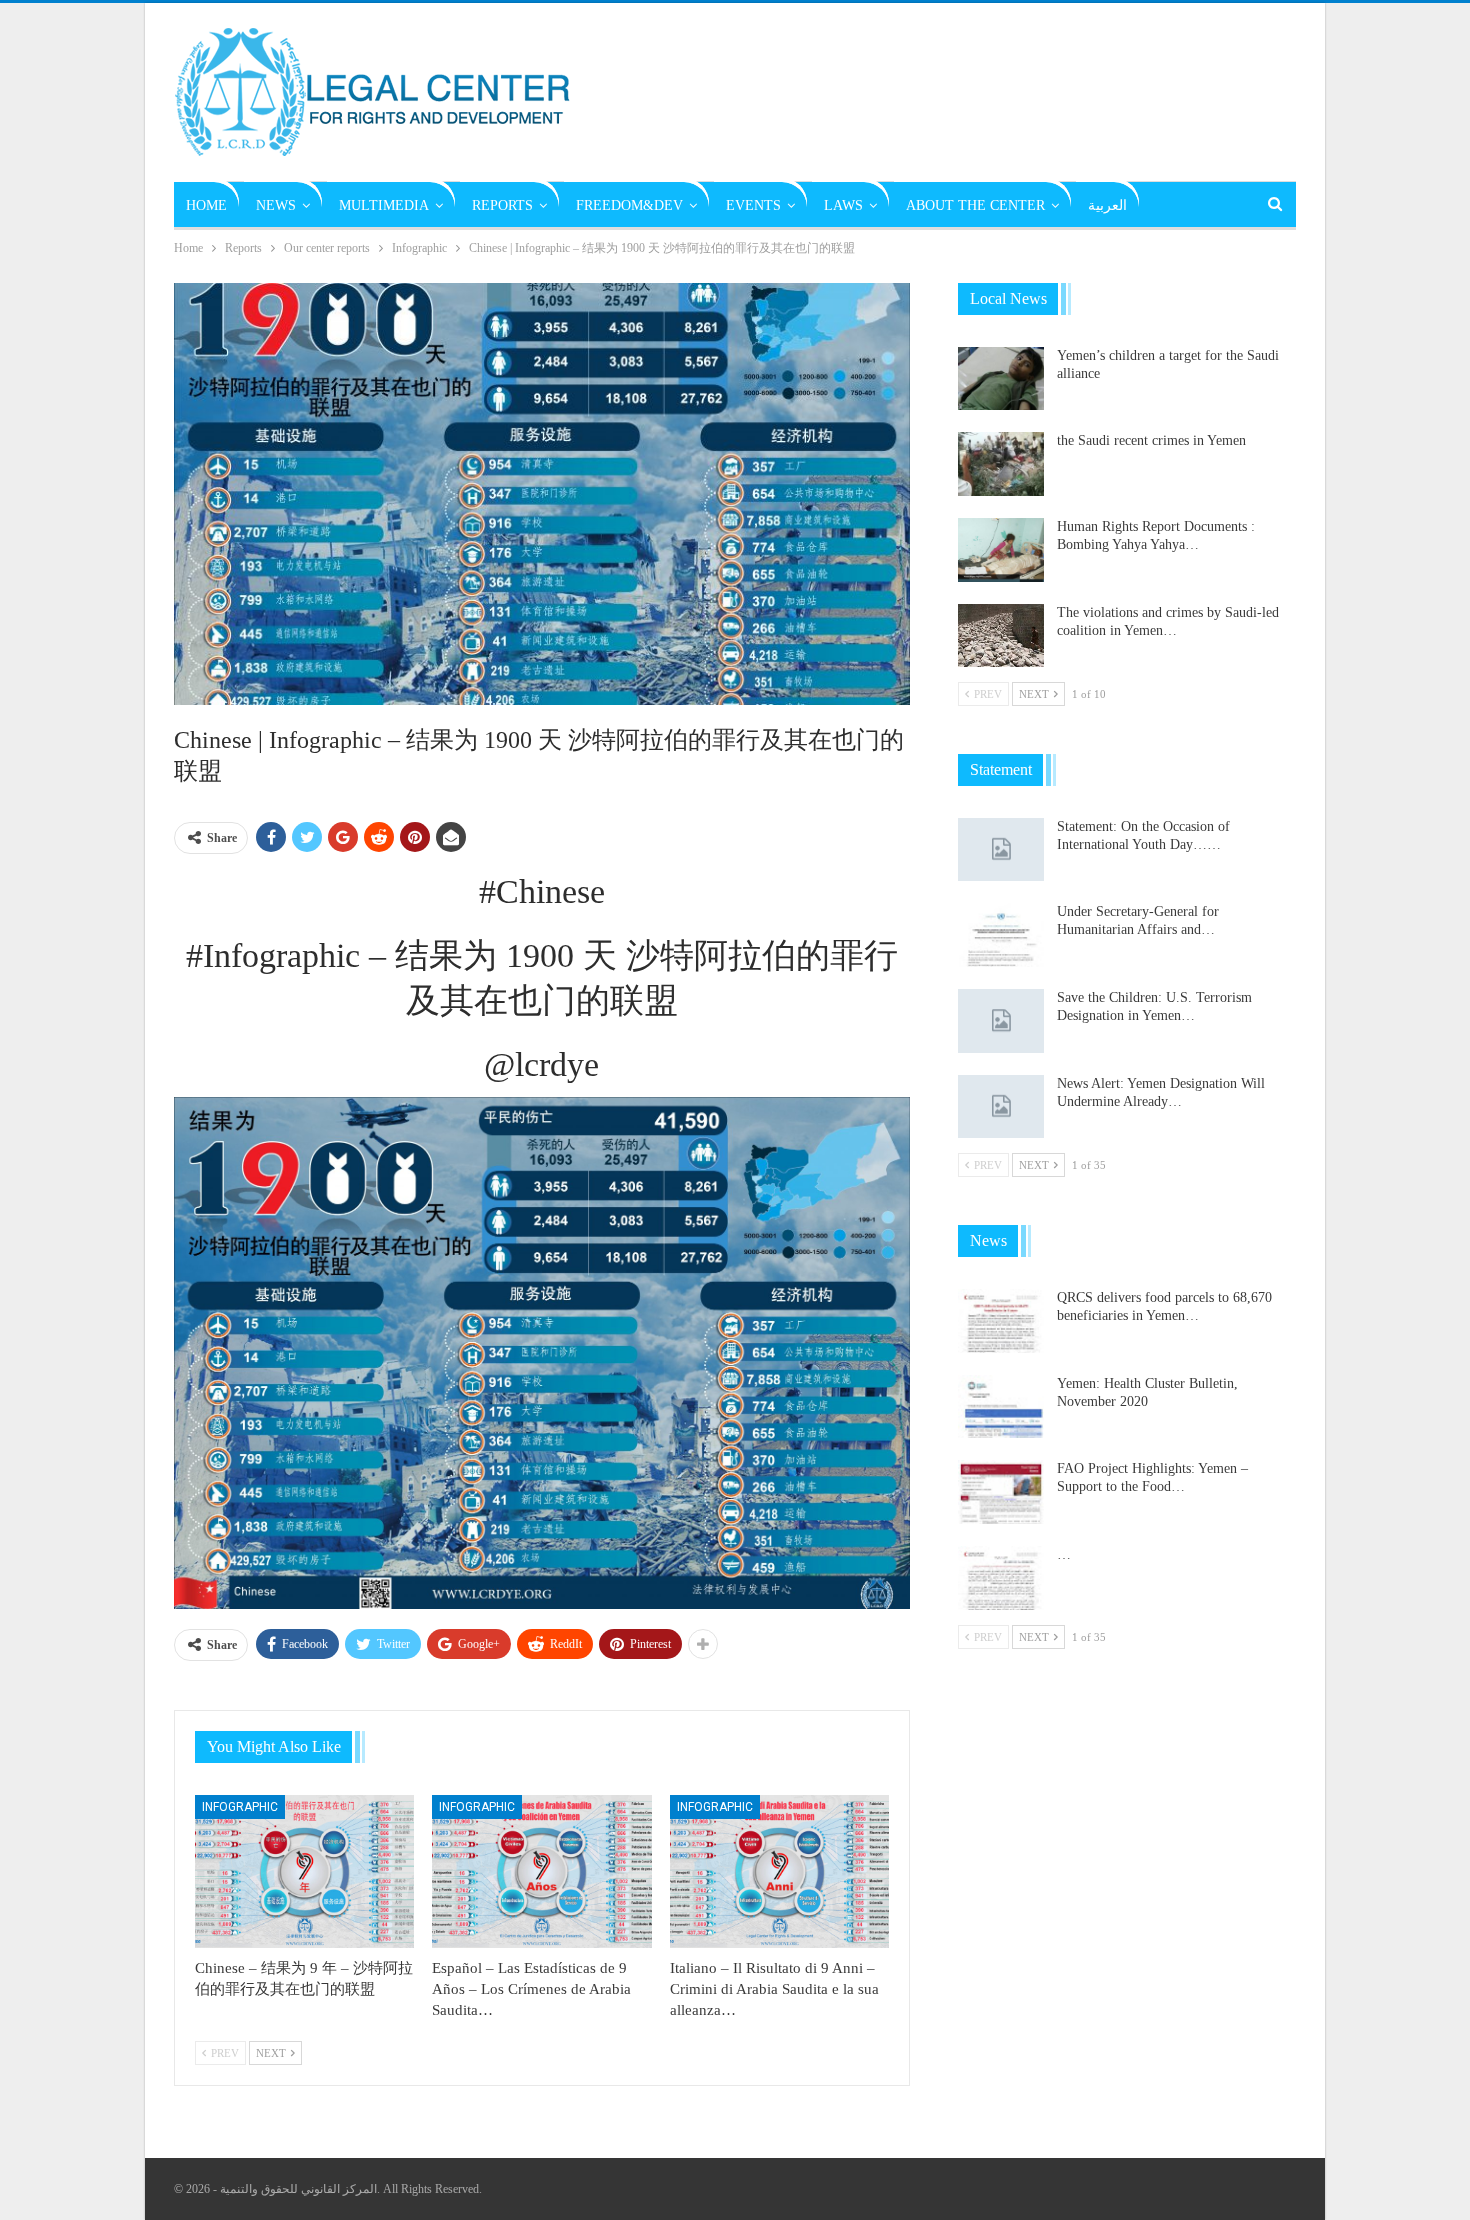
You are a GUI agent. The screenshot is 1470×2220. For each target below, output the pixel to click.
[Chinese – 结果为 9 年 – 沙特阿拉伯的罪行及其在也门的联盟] (304, 1871)
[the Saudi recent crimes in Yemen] (1001, 464)
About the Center (975, 205)
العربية (1107, 205)
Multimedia (384, 205)
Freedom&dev (629, 205)
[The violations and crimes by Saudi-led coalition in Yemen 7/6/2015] (1001, 636)
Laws (843, 205)
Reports (502, 205)
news (276, 205)
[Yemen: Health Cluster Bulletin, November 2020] (1001, 1407)
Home (206, 205)
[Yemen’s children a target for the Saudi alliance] (1001, 379)
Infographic (240, 1807)
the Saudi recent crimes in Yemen (1151, 440)
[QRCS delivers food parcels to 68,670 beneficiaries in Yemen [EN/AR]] (1001, 1321)
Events (753, 205)
